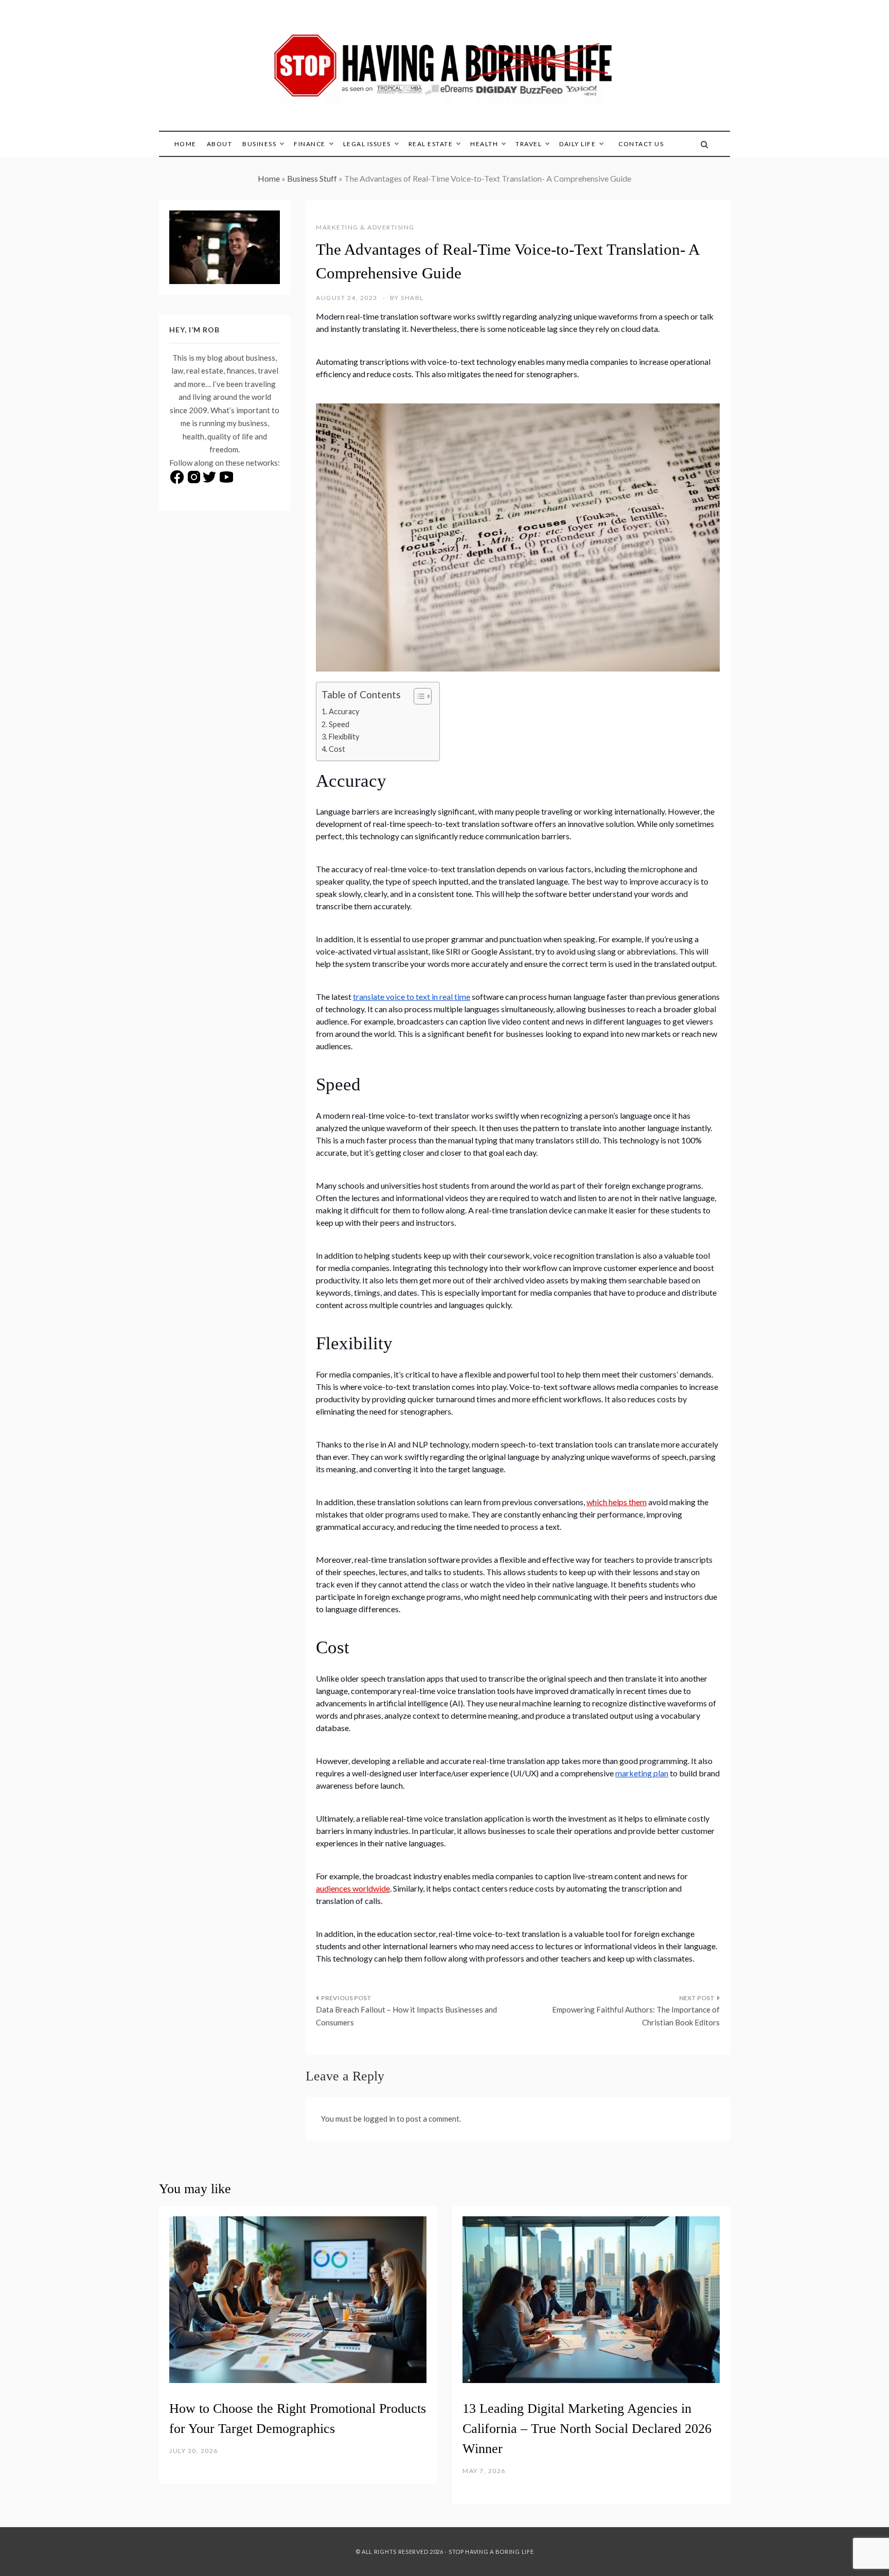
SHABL (412, 298)
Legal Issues (367, 144)
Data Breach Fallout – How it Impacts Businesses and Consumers (406, 2016)
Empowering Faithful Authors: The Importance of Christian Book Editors (636, 2016)
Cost (337, 749)
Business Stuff (312, 178)
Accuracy (344, 711)
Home (185, 144)
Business (259, 144)
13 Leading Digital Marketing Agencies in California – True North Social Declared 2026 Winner (587, 2429)
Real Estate (431, 144)
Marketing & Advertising (365, 227)
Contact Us (641, 144)
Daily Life (577, 144)
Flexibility (344, 737)
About (220, 144)
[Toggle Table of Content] (417, 696)
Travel (529, 144)
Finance (310, 144)
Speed (339, 724)
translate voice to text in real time (412, 996)
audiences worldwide (353, 1888)
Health (484, 144)
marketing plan (642, 1773)
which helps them (617, 1502)
